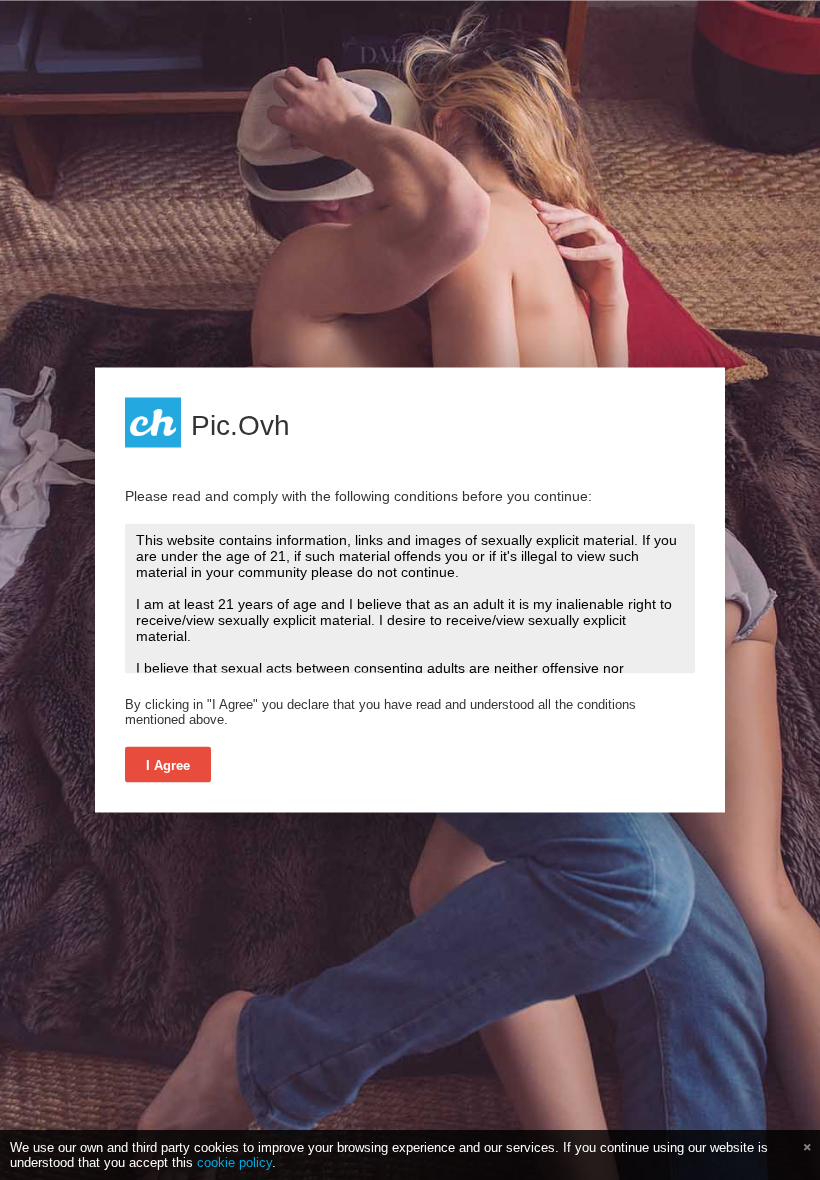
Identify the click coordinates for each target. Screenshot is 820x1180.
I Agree (168, 765)
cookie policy (234, 1162)
